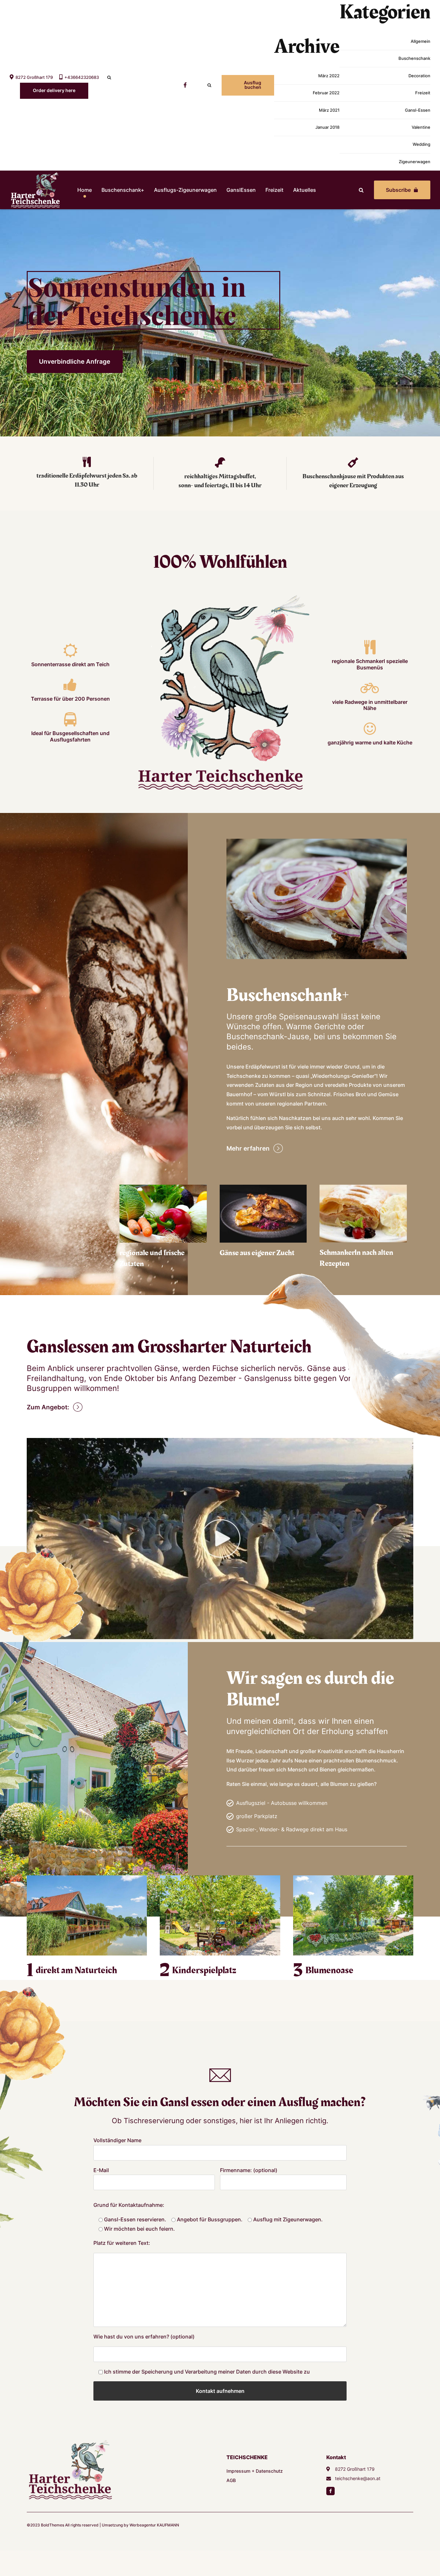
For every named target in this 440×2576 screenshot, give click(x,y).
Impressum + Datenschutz (255, 2471)
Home (85, 190)
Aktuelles (305, 190)
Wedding (421, 144)
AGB (231, 2480)
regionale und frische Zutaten (152, 1259)
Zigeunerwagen (415, 162)
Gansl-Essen (418, 110)
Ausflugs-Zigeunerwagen (185, 190)
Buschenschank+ (123, 190)
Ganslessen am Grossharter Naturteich (169, 1347)
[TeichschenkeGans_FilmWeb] (220, 1539)
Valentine (421, 127)
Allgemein (421, 41)
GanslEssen (241, 190)
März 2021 (329, 110)
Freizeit (423, 93)
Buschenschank (414, 58)
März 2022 (329, 76)
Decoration (419, 76)
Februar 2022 (326, 93)
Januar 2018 (327, 127)
